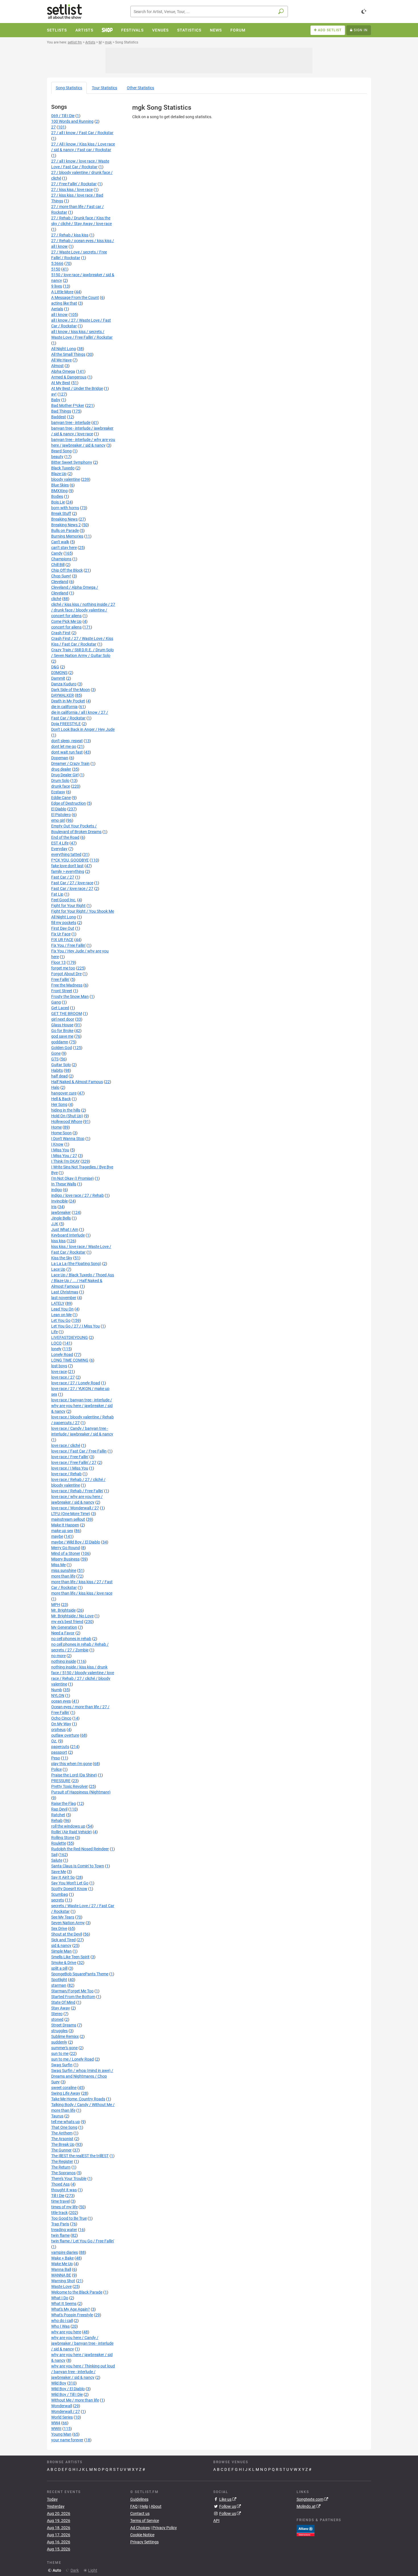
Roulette (59, 1843)
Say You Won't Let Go (70, 1883)
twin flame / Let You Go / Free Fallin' (83, 2241)
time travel (60, 2201)
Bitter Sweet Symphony (72, 462)
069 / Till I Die (63, 116)
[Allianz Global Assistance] (306, 2530)
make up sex (62, 1531)
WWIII (56, 2429)
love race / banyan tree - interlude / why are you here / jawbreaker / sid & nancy (82, 1406)
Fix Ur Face (61, 934)
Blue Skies (60, 485)
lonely (56, 1349)
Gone (56, 1053)
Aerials (57, 309)
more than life (63, 1576)
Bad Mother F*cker (68, 405)
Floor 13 (58, 962)
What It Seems (64, 2304)
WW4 (56, 2423)
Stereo (57, 2014)
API (216, 2521)
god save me (62, 1036)
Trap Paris (60, 2224)
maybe (57, 1536)
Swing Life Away (66, 2093)
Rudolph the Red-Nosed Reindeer (80, 1849)
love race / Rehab (66, 1474)
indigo (57, 1190)
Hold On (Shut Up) (67, 1116)
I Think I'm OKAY (65, 1161)
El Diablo (59, 809)
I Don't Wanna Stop (68, 1139)
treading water (64, 2230)
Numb (57, 1690)
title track (59, 2213)
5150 (56, 269)
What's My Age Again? (71, 2309)
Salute (57, 1860)
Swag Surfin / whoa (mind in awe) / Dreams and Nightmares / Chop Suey (82, 2076)
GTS (55, 1059)
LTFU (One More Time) (71, 1514)
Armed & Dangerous (69, 377)
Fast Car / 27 (63, 877)
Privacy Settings (144, 2542)
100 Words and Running (72, 121)
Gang (56, 1002)
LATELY (58, 1303)
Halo (55, 1087)
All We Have (61, 360)
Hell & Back (61, 1099)
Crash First (61, 633)
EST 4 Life (60, 843)
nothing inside (64, 1661)
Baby (56, 400)
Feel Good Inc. (64, 900)
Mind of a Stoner (66, 1553)
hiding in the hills (66, 1110)
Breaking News (64, 519)
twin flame (60, 2235)
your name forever (67, 2440)
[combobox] (209, 12)
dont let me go (64, 746)
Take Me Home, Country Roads (78, 2099)
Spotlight (59, 1980)
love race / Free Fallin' (70, 1457)
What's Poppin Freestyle (72, 2315)
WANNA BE (61, 2275)
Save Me (59, 1872)
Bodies (57, 496)
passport (59, 1752)
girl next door (63, 1019)
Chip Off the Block (67, 570)
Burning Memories (67, 536)
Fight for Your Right (68, 906)
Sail (54, 1855)
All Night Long (64, 349)
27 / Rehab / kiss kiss (70, 235)
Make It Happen (65, 1525)
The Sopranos (63, 2173)
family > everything (68, 871)
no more (58, 1656)
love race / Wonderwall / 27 (75, 1508)
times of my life (64, 2207)
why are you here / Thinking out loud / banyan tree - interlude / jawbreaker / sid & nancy (83, 2372)
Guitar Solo (61, 1065)
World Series (62, 2417)
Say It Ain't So (63, 1877)
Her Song (59, 1104)
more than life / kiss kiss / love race (82, 1593)
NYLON (58, 1695)
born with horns (65, 508)
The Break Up (63, 2144)
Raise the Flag (64, 1803)
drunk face (61, 786)
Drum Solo (60, 781)
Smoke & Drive (64, 1963)
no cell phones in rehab (71, 1639)
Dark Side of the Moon (71, 690)
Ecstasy (58, 792)
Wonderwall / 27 (66, 2411)
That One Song (64, 2127)
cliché (56, 599)
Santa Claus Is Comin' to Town (78, 1866)
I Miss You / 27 (64, 1156)
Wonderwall (62, 2406)
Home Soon (61, 1133)
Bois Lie (58, 502)
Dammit (58, 678)
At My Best (61, 383)
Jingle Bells (61, 1218)
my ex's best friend (67, 1622)
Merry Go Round (66, 1548)
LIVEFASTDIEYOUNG (70, 1337)
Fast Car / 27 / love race (72, 883)
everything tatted (66, 854)
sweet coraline (64, 2088)
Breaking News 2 (66, 525)
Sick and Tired (63, 1940)
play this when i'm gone (72, 1764)
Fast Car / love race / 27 (72, 889)
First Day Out (63, 928)
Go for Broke (62, 1031)
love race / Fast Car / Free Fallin (79, 1451)
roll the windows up (68, 1826)
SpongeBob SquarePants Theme (80, 1974)
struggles (59, 2031)
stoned (57, 2019)
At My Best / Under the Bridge (77, 388)
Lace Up (58, 1269)
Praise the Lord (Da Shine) (74, 1775)
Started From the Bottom (73, 1997)
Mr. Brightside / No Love (72, 1616)
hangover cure (64, 1093)
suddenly (59, 2042)
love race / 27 (63, 1377)
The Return (61, 2167)
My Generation (64, 1627)
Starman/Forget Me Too (72, 1991)
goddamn (60, 1042)
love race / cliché (66, 1445)
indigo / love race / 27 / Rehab (77, 1195)
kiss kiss (58, 1241)
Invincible (59, 1201)
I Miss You (60, 1150)
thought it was (64, 2190)
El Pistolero (61, 815)
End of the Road (65, 837)
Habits (57, 1070)
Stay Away (61, 2008)
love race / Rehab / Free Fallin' (77, 1491)
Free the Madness (67, 985)
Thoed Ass (60, 2184)
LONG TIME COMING (70, 1360)
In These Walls (64, 1184)
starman (59, 1985)
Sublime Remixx (65, 2036)
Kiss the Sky (62, 1258)
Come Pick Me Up (66, 621)
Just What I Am (65, 1229)
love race (59, 1372)
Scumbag (60, 1894)
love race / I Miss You (70, 1468)
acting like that (64, 303)
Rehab (57, 1820)
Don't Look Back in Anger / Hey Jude (83, 729)
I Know (57, 1144)
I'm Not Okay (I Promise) (73, 1178)
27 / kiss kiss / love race (72, 190)
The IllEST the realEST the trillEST (80, 2156)
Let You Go (61, 1320)
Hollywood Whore (67, 1121)
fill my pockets (64, 923)
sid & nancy (61, 1945)
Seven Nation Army (68, 1923)
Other (140, 88)
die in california (64, 707)
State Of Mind (63, 2002)
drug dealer (61, 769)
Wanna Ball (61, 2269)
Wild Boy (59, 2383)
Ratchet (58, 1815)
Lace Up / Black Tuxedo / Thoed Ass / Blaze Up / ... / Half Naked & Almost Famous (83, 1281)
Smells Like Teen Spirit (70, 1957)
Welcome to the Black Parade (77, 2292)
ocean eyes (61, 1701)
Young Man (61, 2434)
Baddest (59, 417)
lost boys (59, 1366)
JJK (55, 1224)
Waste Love (61, 2286)
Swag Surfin (62, 2065)
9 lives (57, 286)
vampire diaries (65, 2252)
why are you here (66, 2332)
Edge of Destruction (69, 803)
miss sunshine (64, 1570)
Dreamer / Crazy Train (70, 763)
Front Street (62, 991)
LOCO (56, 1343)
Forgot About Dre (66, 974)
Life (54, 1332)
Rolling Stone (63, 1838)
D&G (55, 667)
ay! (54, 394)
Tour (104, 88)
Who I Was (60, 2326)
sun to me (60, 2053)
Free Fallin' (60, 979)
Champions (61, 559)
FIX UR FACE (62, 940)
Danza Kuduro (64, 684)
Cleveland (60, 582)
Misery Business (65, 1559)
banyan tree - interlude (71, 423)
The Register (62, 2161)
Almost (57, 366)
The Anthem (62, 2133)
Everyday (59, 849)
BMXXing (59, 491)
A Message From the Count (75, 297)
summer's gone (64, 2048)
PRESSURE (61, 1781)
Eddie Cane (61, 798)
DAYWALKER (63, 695)
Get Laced (60, 1008)
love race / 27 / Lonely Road (76, 1383)
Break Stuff (61, 513)
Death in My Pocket (68, 701)
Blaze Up (59, 474)
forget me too (63, 968)
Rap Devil (59, 1809)
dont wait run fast (67, 752)
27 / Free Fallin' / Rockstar (74, 184)
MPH (56, 1605)
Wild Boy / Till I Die (67, 2394)
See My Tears (63, 1917)
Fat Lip (57, 894)
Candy (57, 553)
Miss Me (58, 1565)
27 (53, 127)
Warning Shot (63, 2281)
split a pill (59, 1968)
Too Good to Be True (69, 2218)
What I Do (60, 2298)
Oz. (54, 1741)
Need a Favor (63, 1633)
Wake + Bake (62, 2258)
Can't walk (60, 542)
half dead (59, 1076)
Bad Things (61, 411)
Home (56, 1127)
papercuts (60, 1747)
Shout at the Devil (67, 1934)
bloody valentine (66, 479)
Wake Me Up (62, 2264)
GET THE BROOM (67, 1014)
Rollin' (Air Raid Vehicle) (72, 1832)
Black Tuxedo (63, 468)
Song (69, 88)
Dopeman (60, 758)
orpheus (58, 1730)
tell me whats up (66, 2122)
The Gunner (61, 2150)
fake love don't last (67, 866)
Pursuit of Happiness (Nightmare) (81, 1792)
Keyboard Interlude (68, 1235)
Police (56, 1769)
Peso (56, 1758)
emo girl (58, 820)
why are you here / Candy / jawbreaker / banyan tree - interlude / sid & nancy (82, 2343)
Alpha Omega (63, 371)
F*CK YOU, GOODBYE (70, 860)
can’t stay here (64, 548)
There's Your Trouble (69, 2178)
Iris (54, 1207)
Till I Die (58, 2196)
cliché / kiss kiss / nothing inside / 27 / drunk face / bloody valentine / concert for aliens (83, 610)
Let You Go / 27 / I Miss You (75, 1326)
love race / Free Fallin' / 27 (74, 1462)
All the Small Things (68, 354)
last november (64, 1298)
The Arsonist (62, 2139)
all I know (59, 315)
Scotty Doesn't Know (69, 1889)
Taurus (57, 2116)
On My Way (61, 1724)
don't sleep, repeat (67, 741)
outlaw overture (65, 1735)
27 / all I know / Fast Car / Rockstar (82, 133)
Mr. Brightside (63, 1610)
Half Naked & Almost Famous (77, 1082)
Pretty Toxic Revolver (70, 1786)
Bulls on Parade (65, 530)
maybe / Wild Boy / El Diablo (76, 1542)
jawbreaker (61, 1212)
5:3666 (57, 263)
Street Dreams (64, 2025)
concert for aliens (66, 627)
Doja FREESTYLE (66, 724)
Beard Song (61, 451)
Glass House (62, 1025)
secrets (58, 1900)
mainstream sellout (68, 1519)
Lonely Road (62, 1354)
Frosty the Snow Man (70, 996)
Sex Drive (59, 1928)
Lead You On (62, 1309)
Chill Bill (58, 565)
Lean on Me (61, 1315)
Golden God (62, 1048)
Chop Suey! (61, 576)
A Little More (62, 292)
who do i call (62, 2321)
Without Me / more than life (75, 2400)
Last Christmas (65, 1292)
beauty (57, 457)
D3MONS (59, 673)
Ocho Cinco (61, 1718)
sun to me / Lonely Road (73, 2059)
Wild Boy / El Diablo (68, 2389)
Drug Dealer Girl (65, 775)
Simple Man (61, 1951)
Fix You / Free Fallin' (68, 945)
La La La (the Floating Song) (76, 1264)
